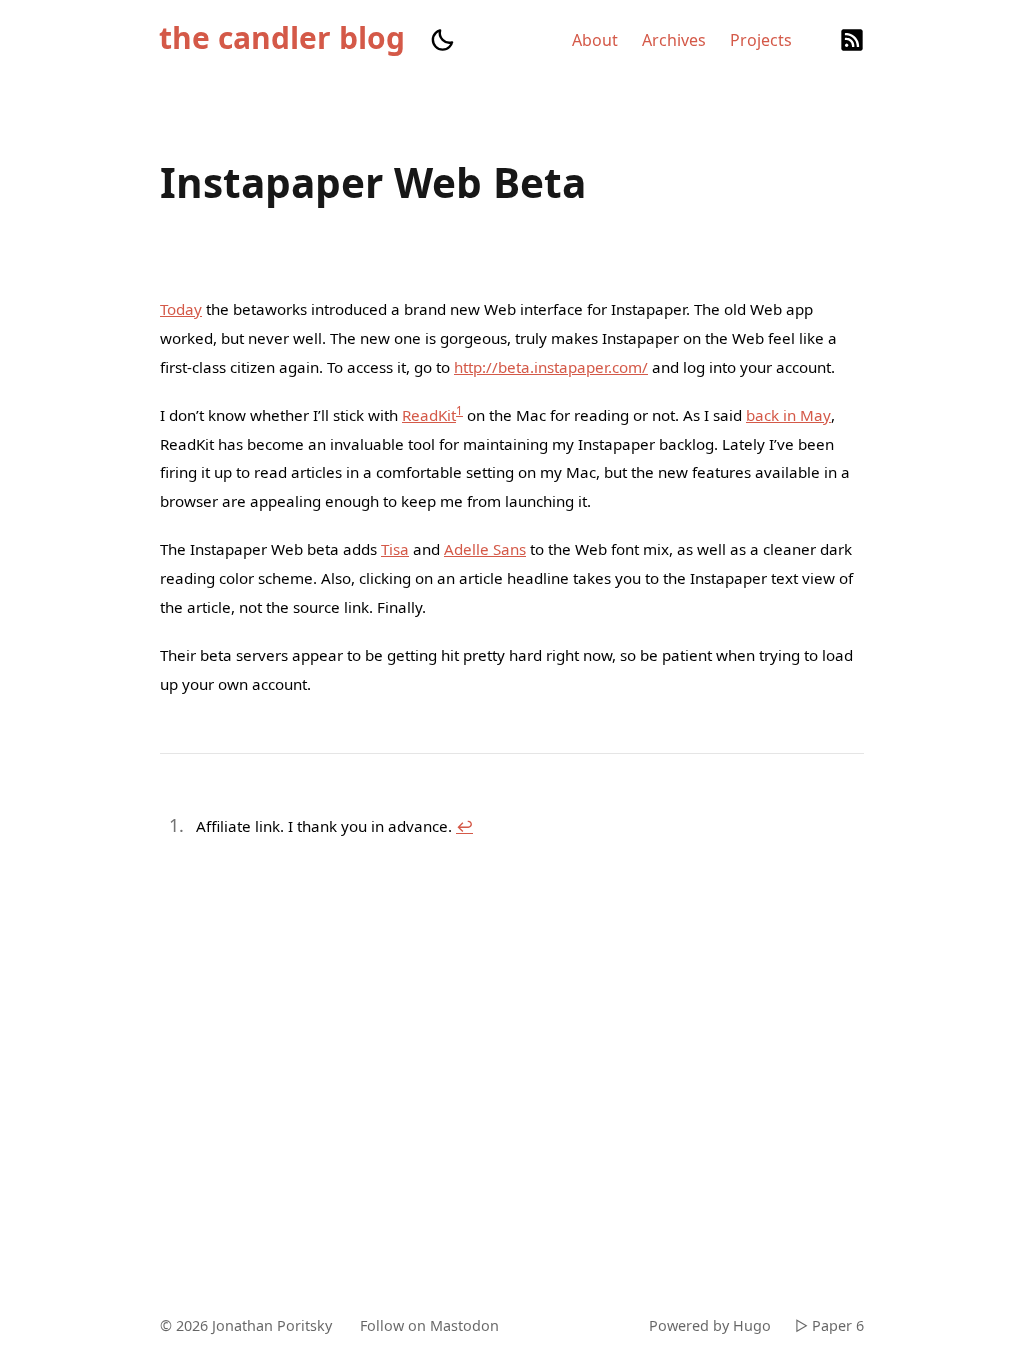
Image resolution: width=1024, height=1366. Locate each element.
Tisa (395, 549)
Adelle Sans (485, 549)
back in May (788, 415)
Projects (761, 40)
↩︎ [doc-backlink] (464, 826)
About (595, 40)
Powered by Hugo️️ (710, 1325)
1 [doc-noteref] (459, 410)
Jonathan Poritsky (272, 1325)
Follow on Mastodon (429, 1325)
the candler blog (282, 38)
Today (181, 309)
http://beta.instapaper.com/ (551, 367)
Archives (674, 40)
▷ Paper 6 (829, 1325)
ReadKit (429, 415)
